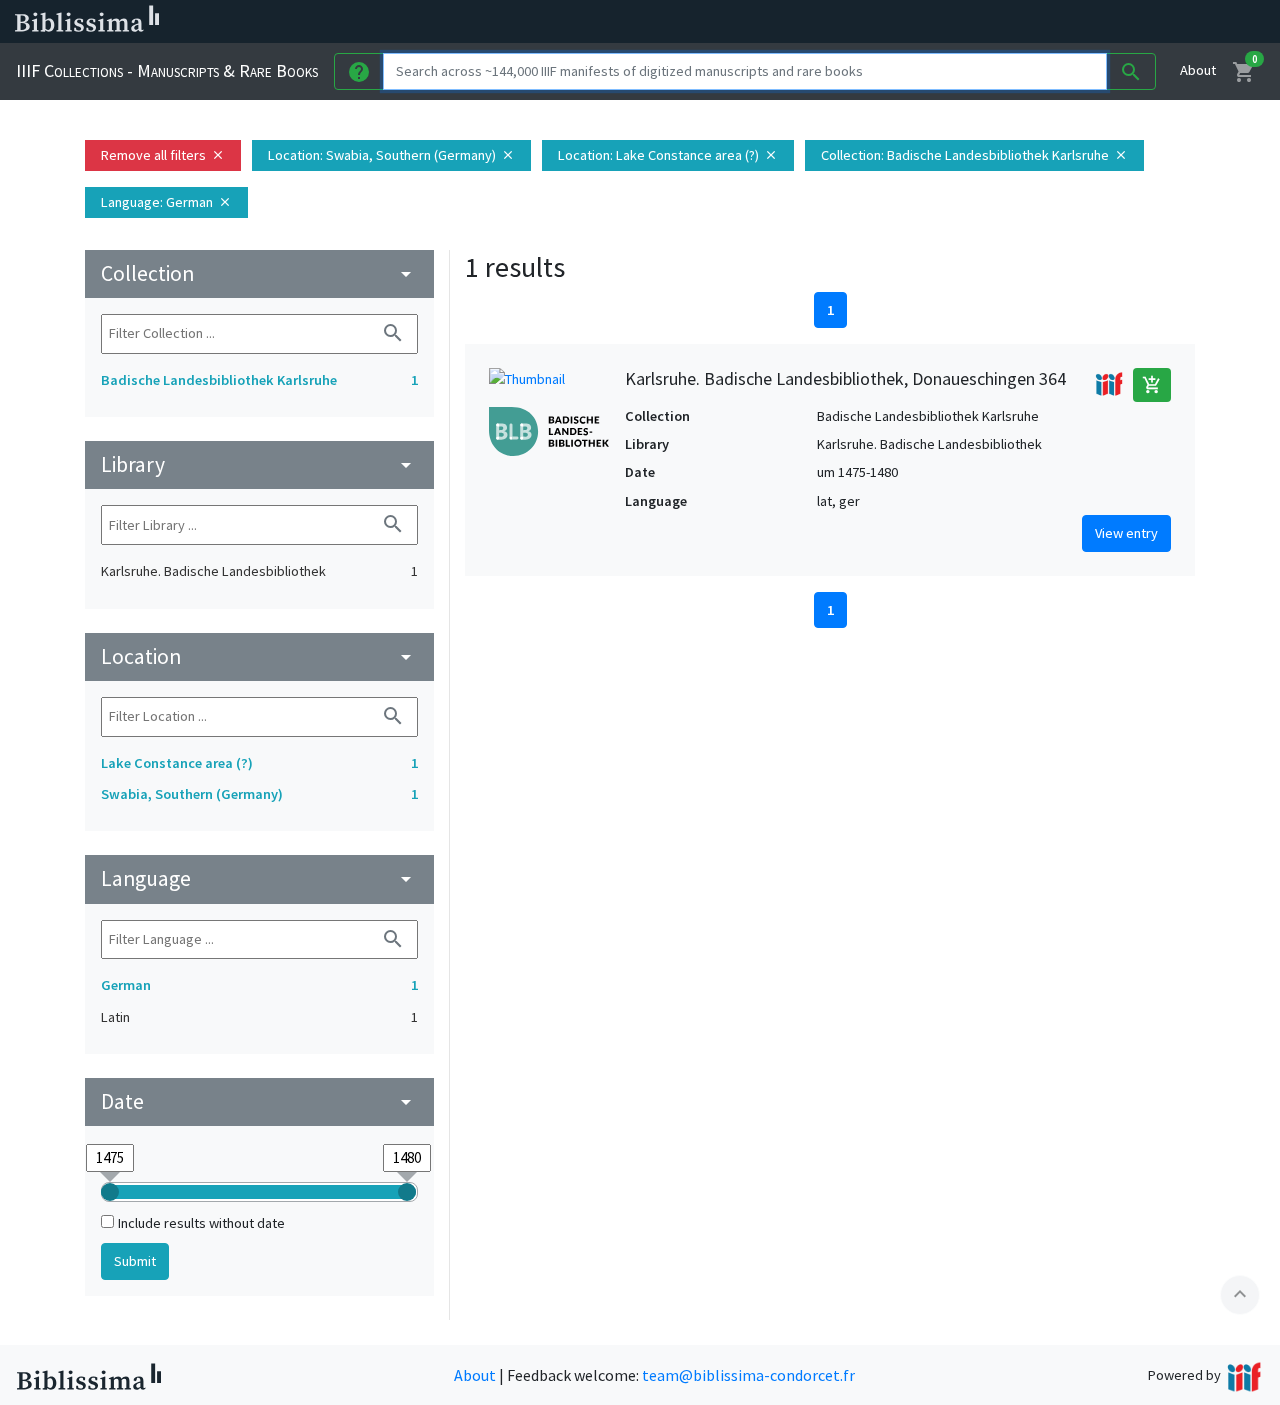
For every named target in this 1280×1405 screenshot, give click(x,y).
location (259, 656)
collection (259, 273)
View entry (1126, 533)
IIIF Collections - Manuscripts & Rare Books (167, 70)
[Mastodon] (1024, 22)
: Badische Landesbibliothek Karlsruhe (974, 155)
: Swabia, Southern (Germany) (391, 155)
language (259, 878)
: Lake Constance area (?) (668, 155)
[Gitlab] (1120, 22)
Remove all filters (163, 155)
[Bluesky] (992, 22)
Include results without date (201, 1223)
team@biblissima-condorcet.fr (748, 1375)
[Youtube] (1056, 22)
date (259, 1101)
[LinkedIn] (960, 22)
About (1198, 70)
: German (166, 202)
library (259, 464)
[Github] (1088, 22)
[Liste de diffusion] (928, 22)
